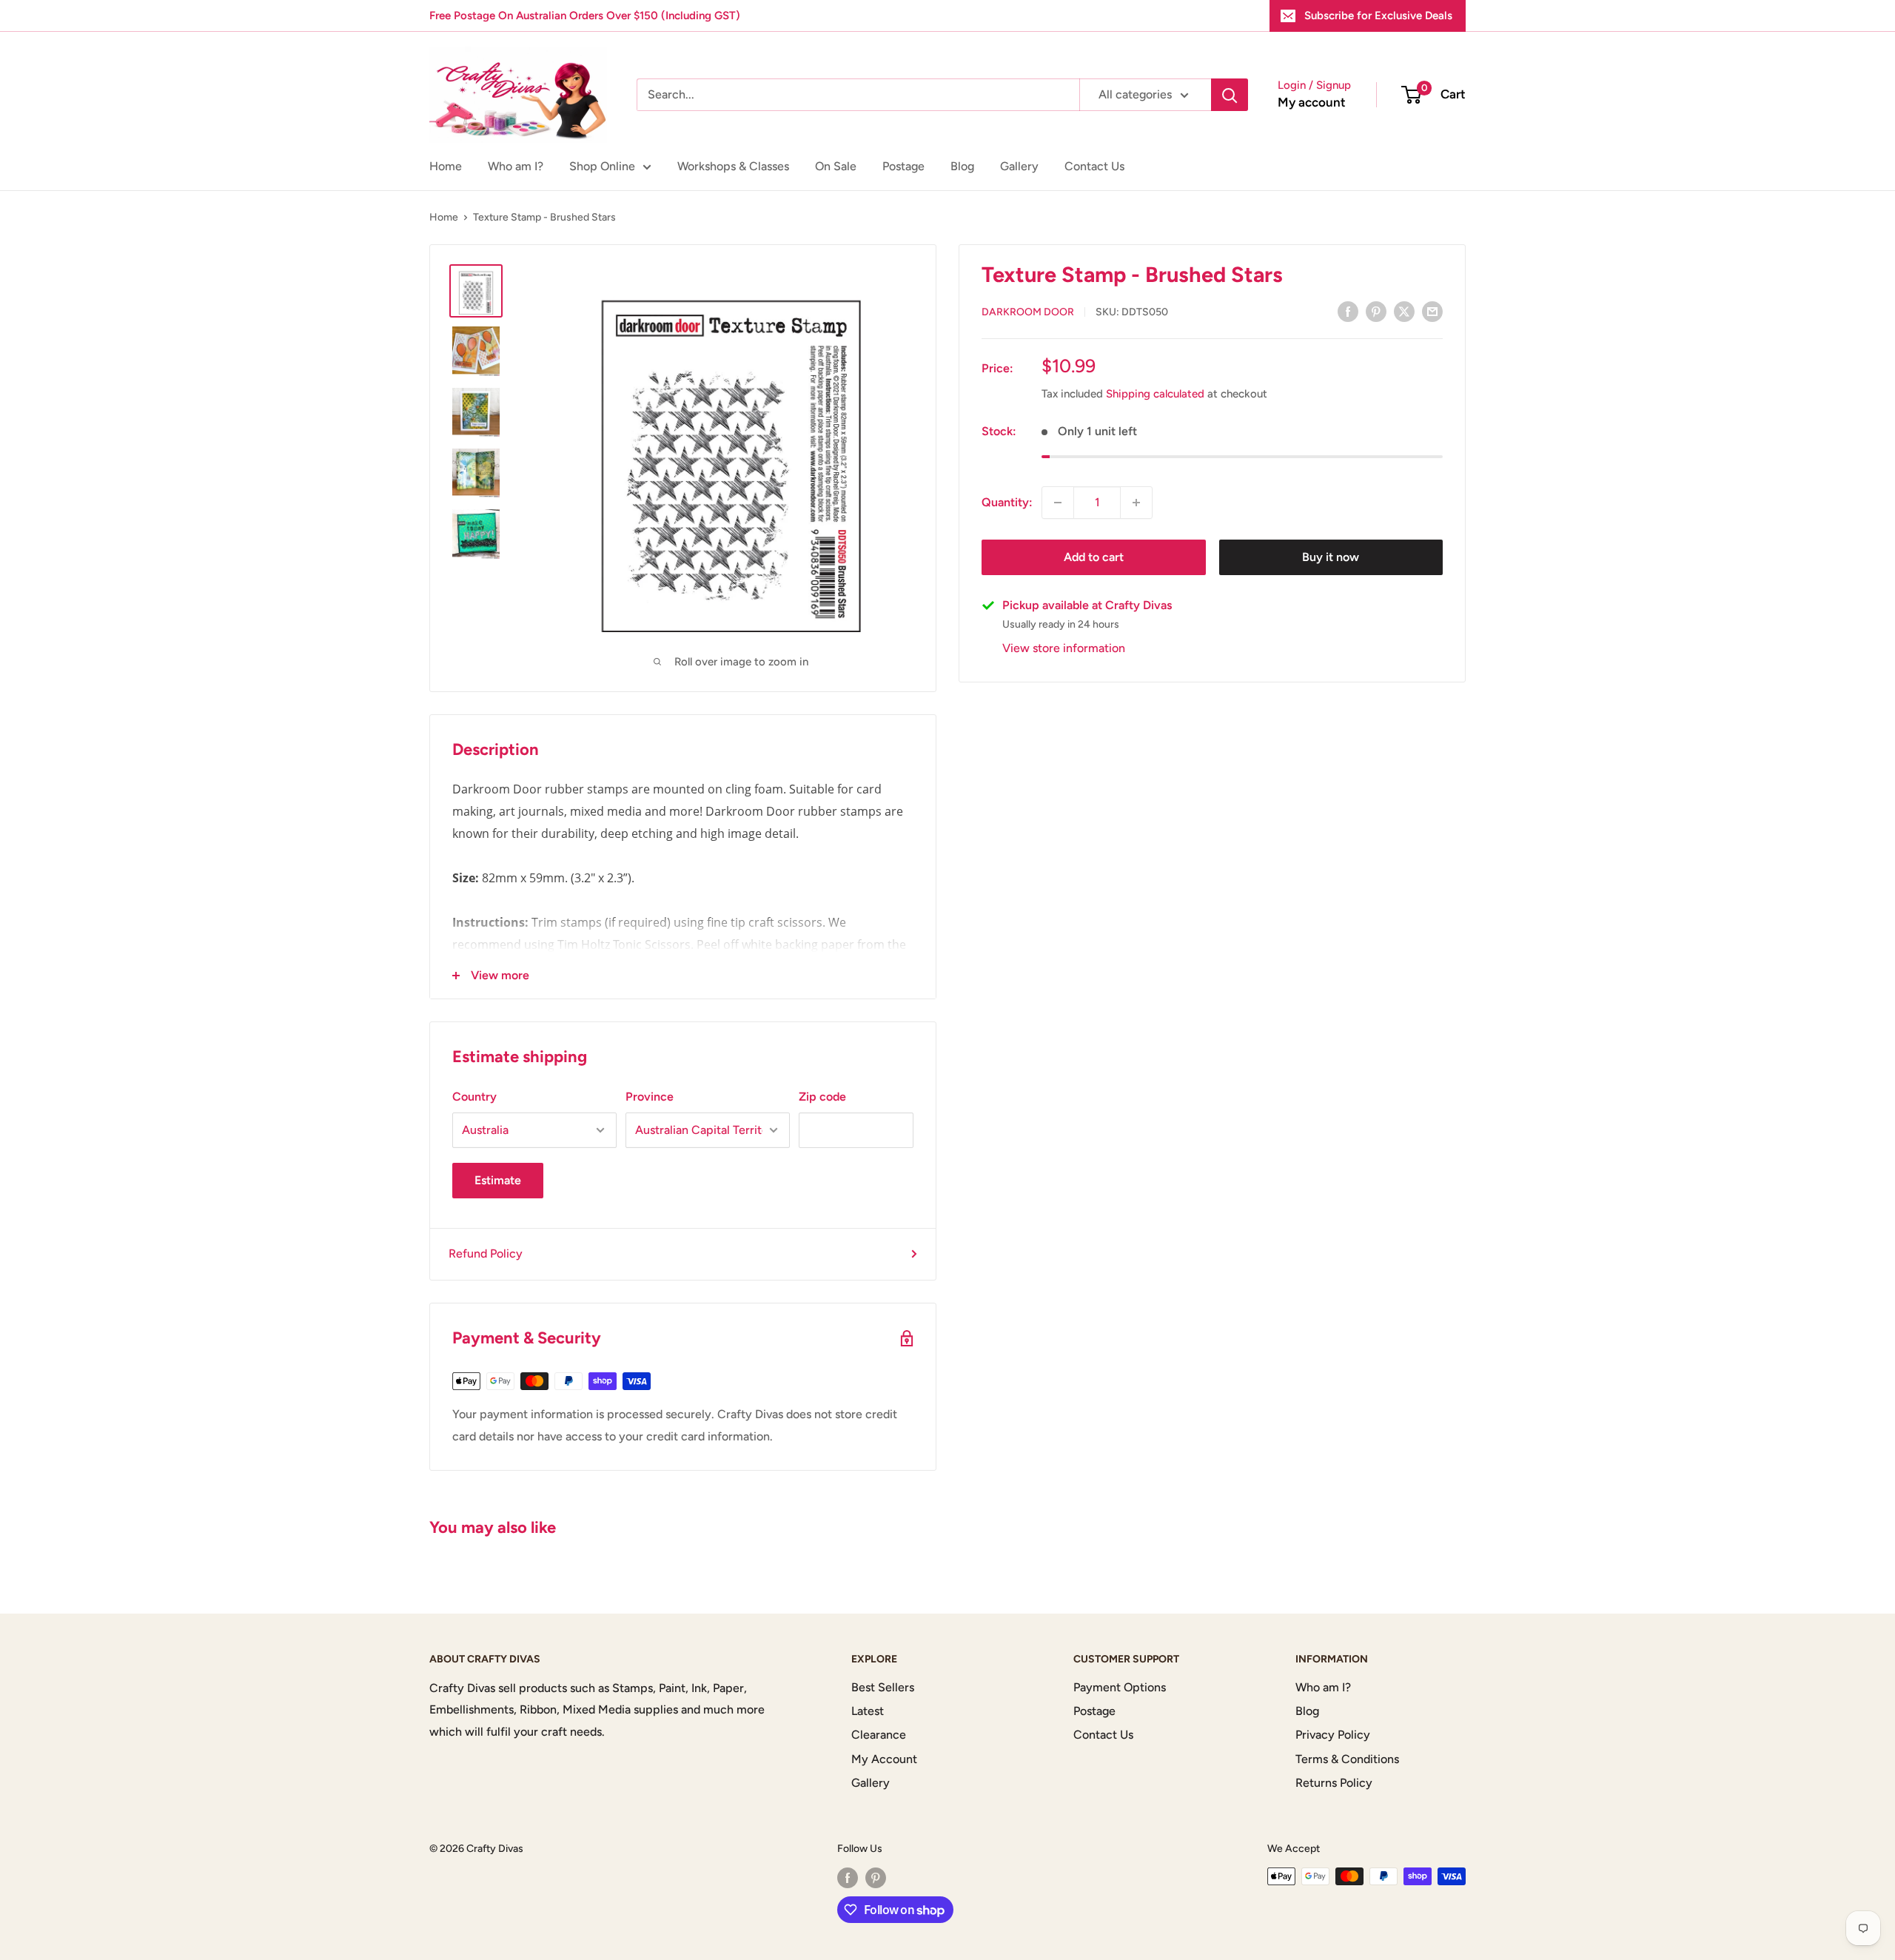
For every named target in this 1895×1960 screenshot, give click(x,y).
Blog (962, 166)
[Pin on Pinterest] (1376, 311)
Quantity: (1007, 502)
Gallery (1019, 166)
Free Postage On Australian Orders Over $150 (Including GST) (585, 16)
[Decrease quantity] (1058, 503)
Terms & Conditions (1347, 1759)
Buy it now (1331, 557)
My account (1312, 102)
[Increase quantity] (1136, 503)
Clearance (879, 1735)
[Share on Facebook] (1348, 311)
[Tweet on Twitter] (1404, 311)
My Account (884, 1759)
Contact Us (1094, 166)
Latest (868, 1711)
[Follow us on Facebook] (848, 1878)
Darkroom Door (1028, 312)
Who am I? (516, 166)
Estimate (498, 1180)
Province (650, 1097)
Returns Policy (1334, 1783)
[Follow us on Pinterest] (876, 1878)
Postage (903, 166)
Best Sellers (883, 1687)
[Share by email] (1432, 311)
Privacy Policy (1333, 1735)
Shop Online (602, 166)
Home (446, 166)
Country (474, 1097)
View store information (1064, 648)
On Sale (836, 166)
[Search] (1230, 95)
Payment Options (1120, 1687)
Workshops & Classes (733, 166)
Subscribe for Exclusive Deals (1378, 16)
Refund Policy (486, 1253)
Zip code (822, 1097)
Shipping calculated (1155, 394)
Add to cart (1094, 557)
